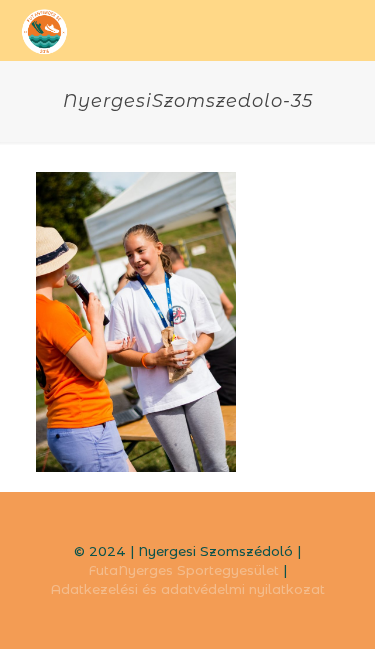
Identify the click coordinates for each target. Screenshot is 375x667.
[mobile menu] (348, 30)
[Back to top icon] (334, 626)
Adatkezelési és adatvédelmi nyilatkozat (188, 589)
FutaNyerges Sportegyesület (184, 570)
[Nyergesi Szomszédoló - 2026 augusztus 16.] (45, 30)
